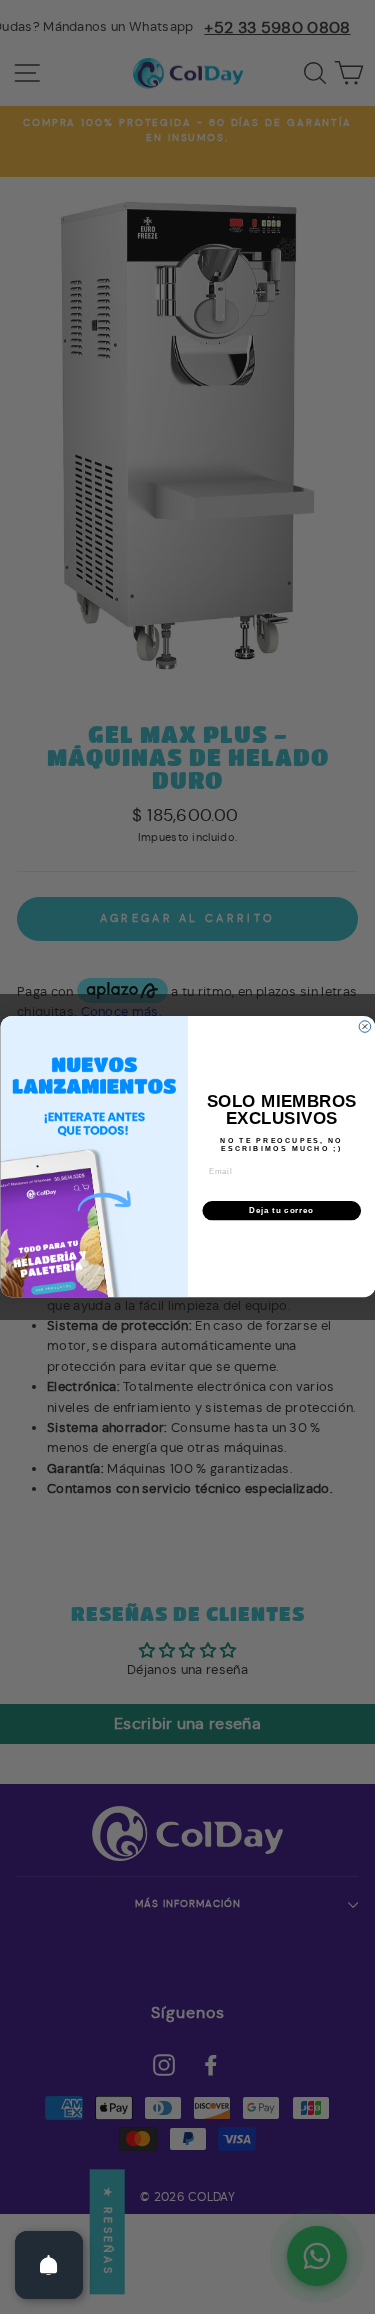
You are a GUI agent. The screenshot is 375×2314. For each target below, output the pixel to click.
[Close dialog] (365, 1027)
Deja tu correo (281, 1211)
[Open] (49, 2265)
